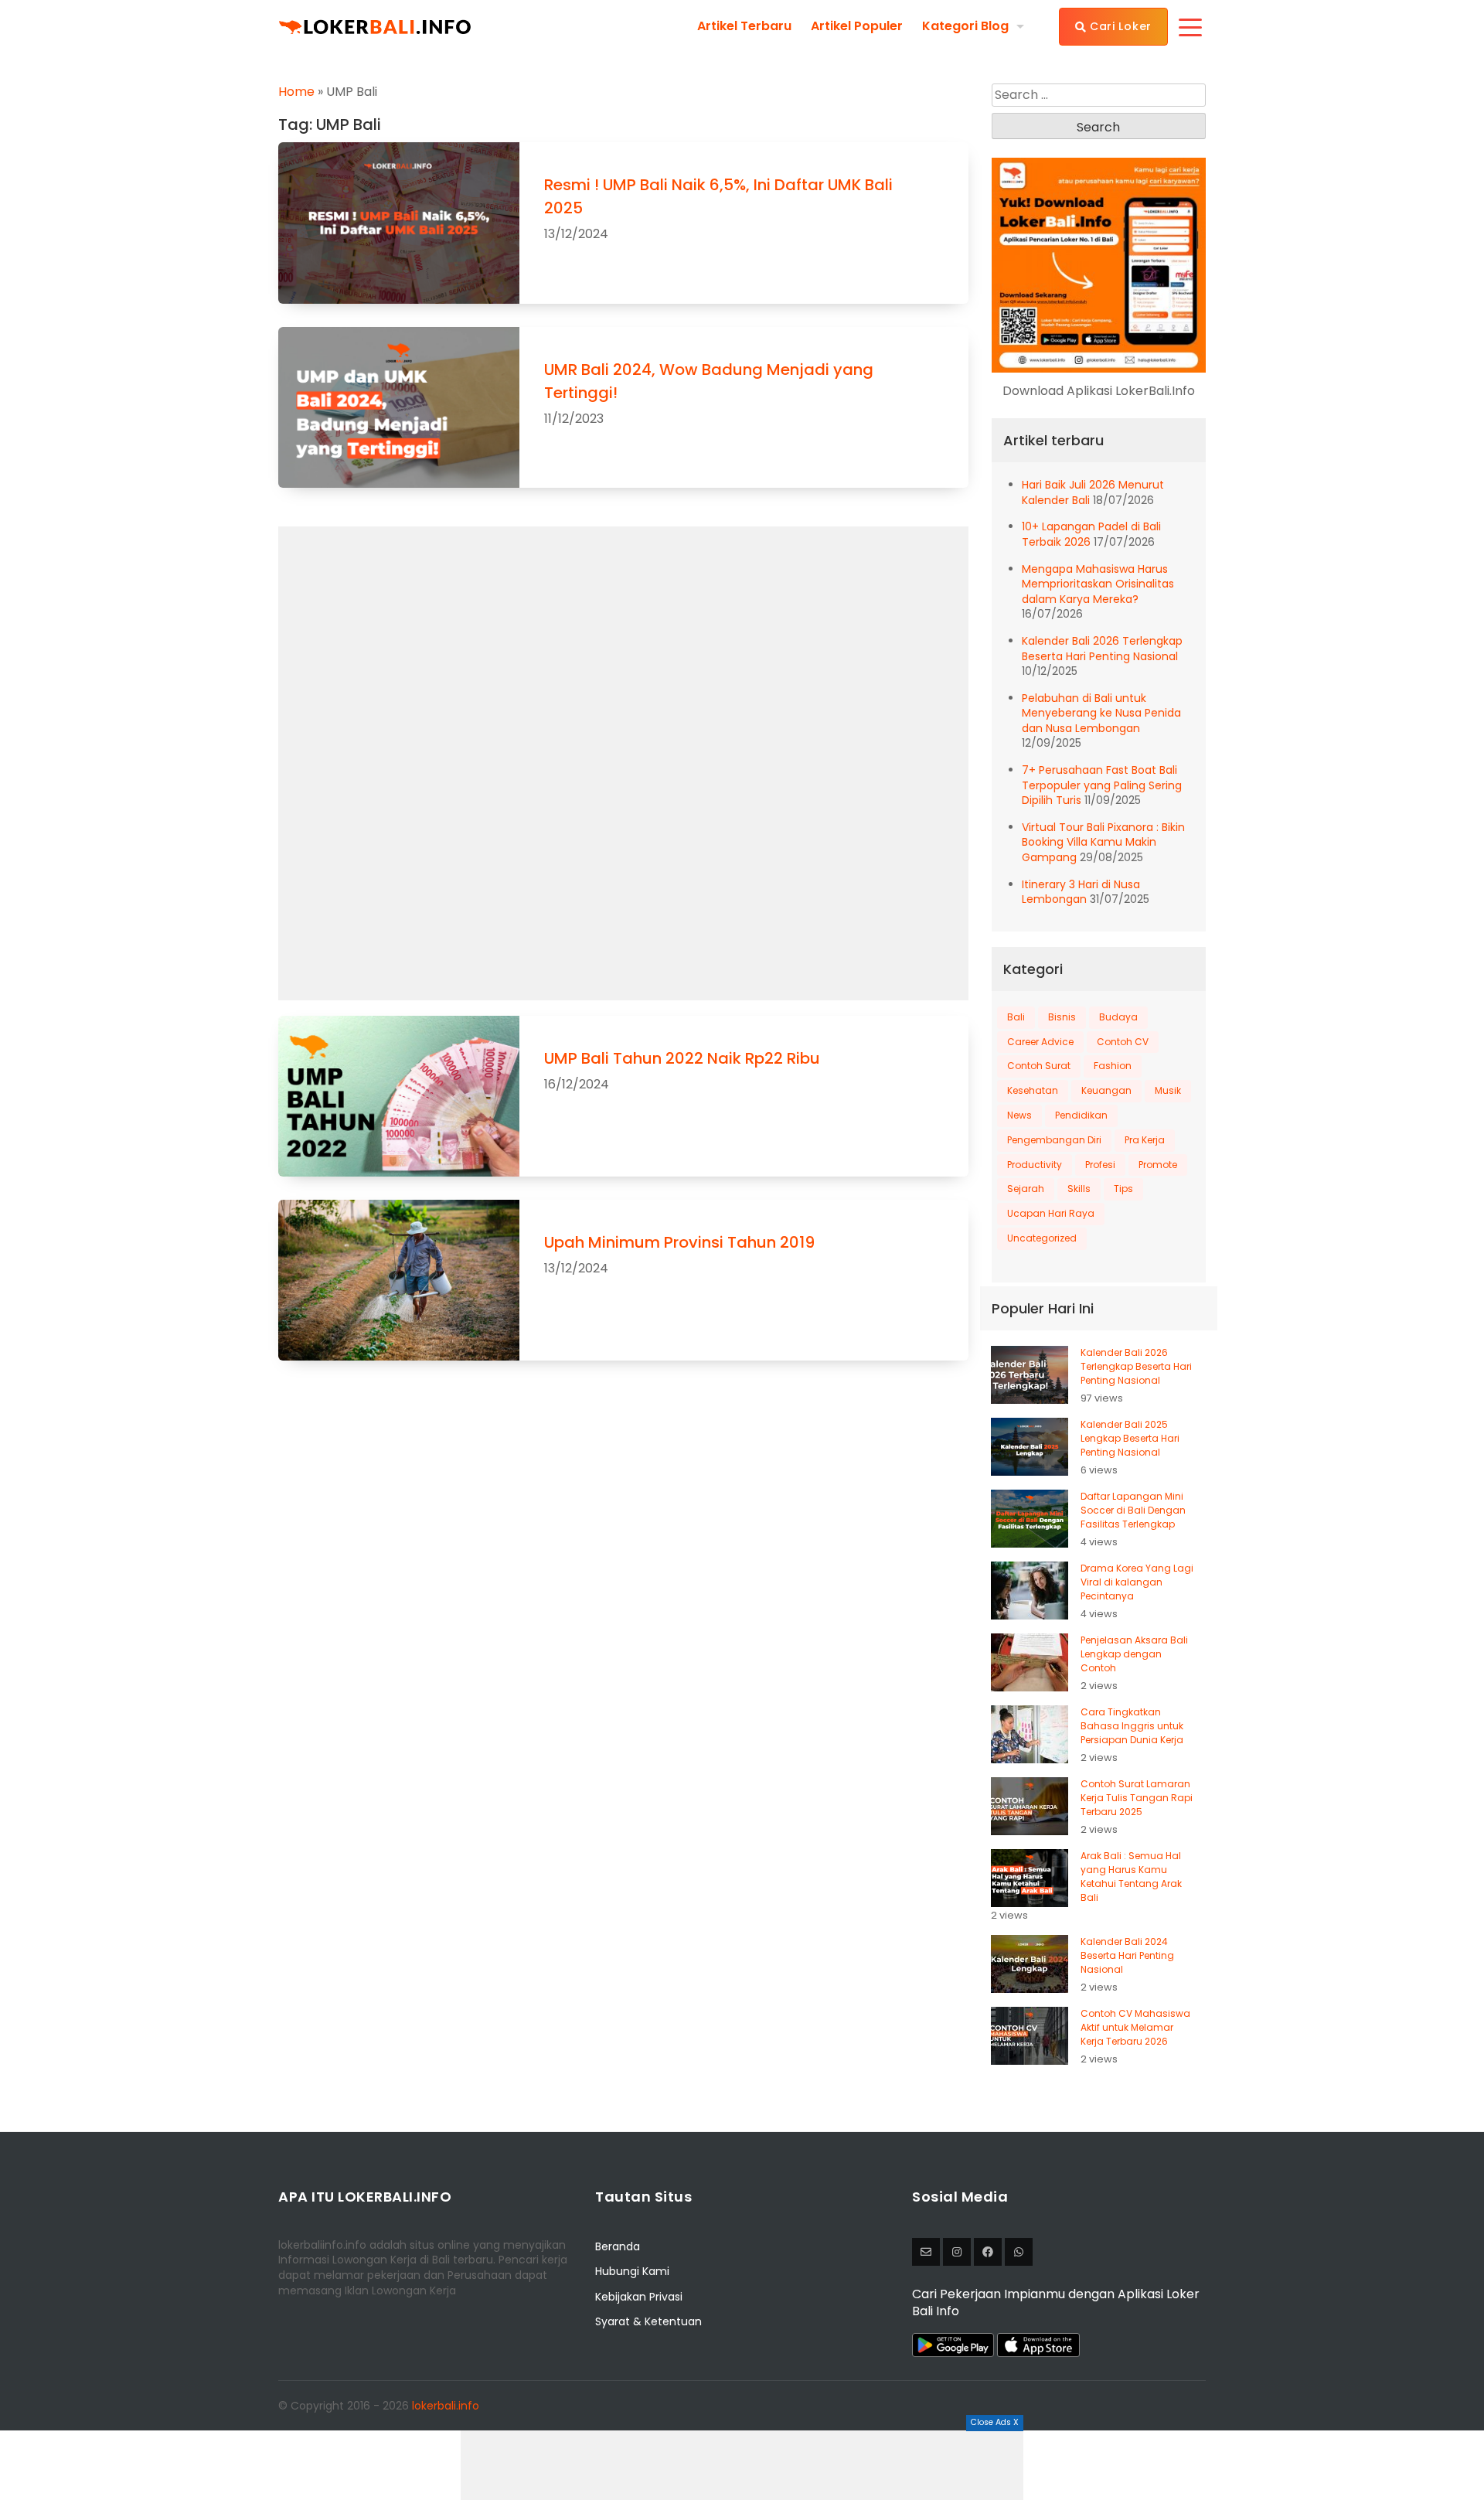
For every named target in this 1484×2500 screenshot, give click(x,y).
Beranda (618, 2246)
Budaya (1118, 1017)
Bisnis (1062, 1017)
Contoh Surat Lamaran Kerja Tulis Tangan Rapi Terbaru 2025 (1137, 1798)
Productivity (1035, 1165)
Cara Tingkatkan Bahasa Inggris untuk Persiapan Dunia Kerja (1132, 1726)
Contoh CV (1123, 1042)
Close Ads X (995, 2422)
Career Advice (1040, 1042)
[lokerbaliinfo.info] (988, 2252)
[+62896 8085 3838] (1019, 2252)
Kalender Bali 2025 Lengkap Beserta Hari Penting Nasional (1130, 1438)
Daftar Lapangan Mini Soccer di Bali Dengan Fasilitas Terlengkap (1133, 1510)
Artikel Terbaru (744, 26)
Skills (1079, 1189)
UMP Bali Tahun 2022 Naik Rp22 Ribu (682, 1058)
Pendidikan (1081, 1115)
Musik (1168, 1090)
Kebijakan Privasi (639, 2297)
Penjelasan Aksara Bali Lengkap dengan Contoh (1134, 1654)
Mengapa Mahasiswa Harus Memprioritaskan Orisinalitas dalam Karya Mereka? (1098, 584)
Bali (1016, 1017)
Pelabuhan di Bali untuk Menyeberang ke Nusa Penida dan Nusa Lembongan (1101, 713)
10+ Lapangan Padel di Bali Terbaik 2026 (1091, 534)
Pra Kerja (1145, 1140)
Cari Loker (1119, 26)
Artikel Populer (857, 26)
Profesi (1100, 1165)
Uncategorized (1042, 1238)
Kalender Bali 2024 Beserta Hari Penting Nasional (1127, 1955)
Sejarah (1026, 1189)
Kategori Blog (965, 26)
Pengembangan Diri (1054, 1140)
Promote (1158, 1165)
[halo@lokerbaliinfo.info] (926, 2252)
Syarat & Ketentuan (648, 2321)
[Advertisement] (742, 2465)
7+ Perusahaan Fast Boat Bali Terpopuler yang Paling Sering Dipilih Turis (1102, 785)
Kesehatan (1033, 1090)
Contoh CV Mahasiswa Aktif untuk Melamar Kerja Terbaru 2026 (1135, 2027)
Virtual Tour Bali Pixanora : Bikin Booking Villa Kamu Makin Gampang (1103, 842)
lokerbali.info (446, 2406)
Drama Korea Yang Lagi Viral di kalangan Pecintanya (1137, 1582)
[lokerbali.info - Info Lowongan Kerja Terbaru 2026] (375, 26)
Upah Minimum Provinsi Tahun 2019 (679, 1242)
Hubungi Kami (632, 2271)
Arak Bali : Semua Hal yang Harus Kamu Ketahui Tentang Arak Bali (1131, 1877)
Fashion (1113, 1066)
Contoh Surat (1039, 1066)
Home (296, 92)
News (1019, 1115)
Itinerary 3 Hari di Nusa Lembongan (1081, 892)
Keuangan (1106, 1090)
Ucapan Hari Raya (1051, 1213)
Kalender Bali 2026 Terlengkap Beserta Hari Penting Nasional (1102, 649)
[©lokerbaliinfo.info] (957, 2252)
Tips (1123, 1189)
